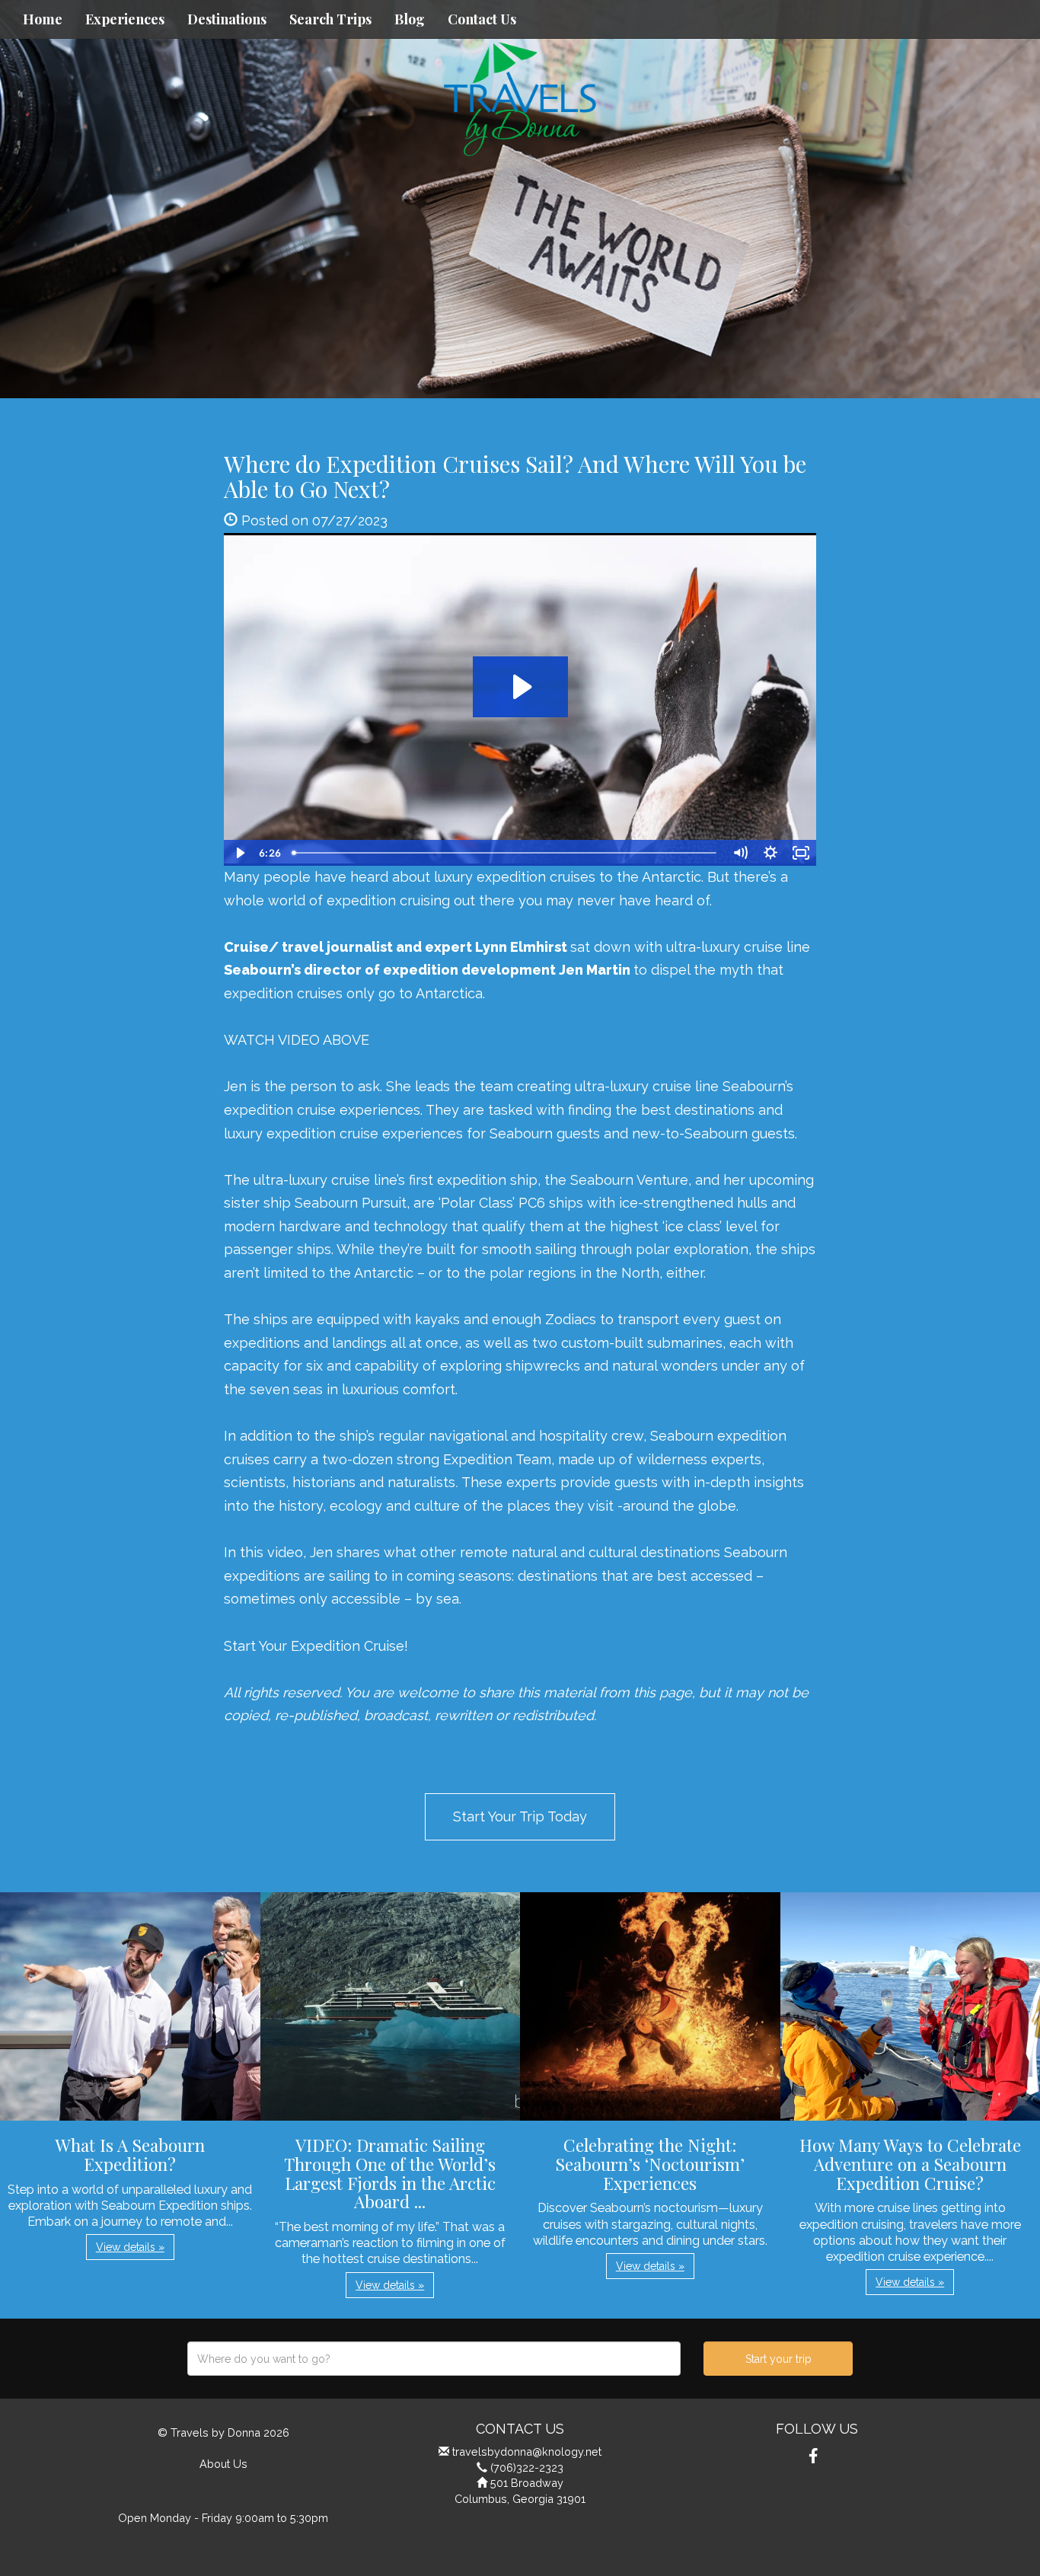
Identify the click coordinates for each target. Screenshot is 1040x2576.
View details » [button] (130, 2247)
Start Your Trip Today (520, 1816)
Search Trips (330, 19)
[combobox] (434, 2359)
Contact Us (482, 19)
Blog (410, 19)
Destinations (227, 19)
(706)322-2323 (527, 2467)
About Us (223, 2464)
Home (43, 19)
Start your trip (778, 2359)
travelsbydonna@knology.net (527, 2452)
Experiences (125, 19)
